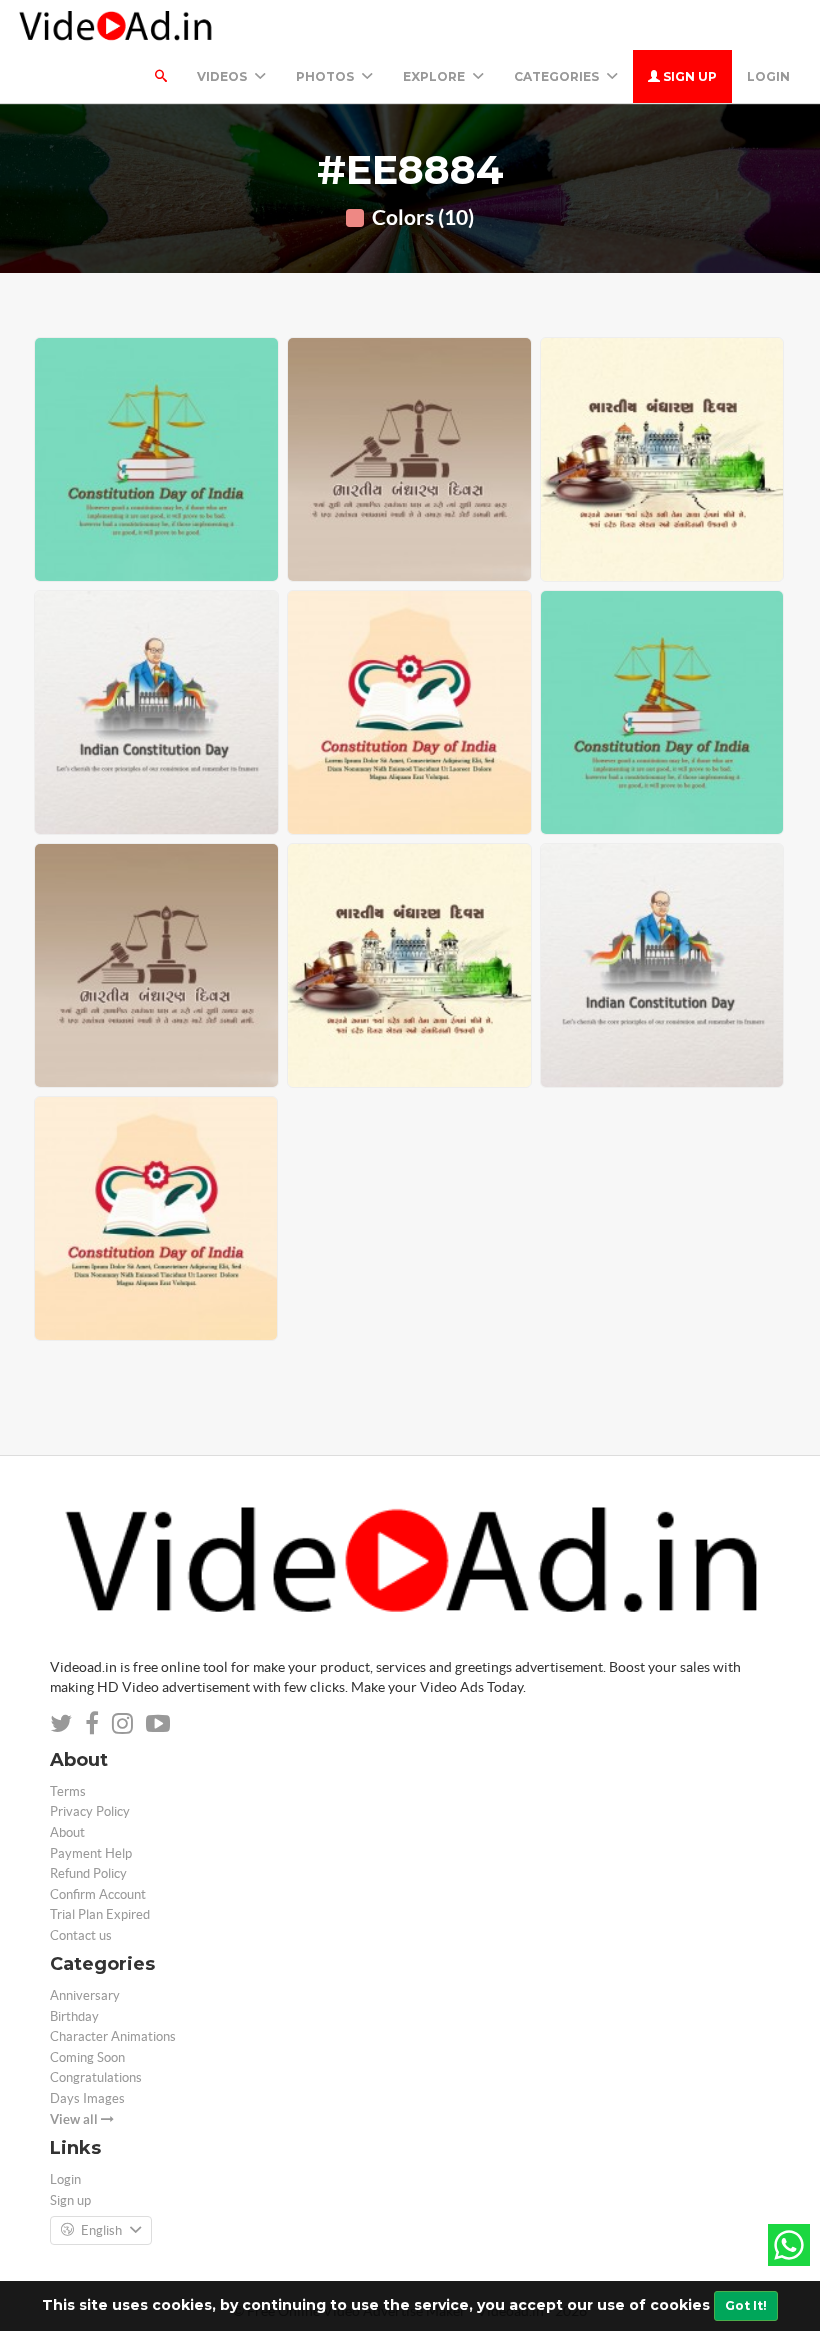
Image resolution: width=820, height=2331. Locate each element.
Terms (68, 1791)
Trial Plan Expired (100, 1914)
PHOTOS (326, 76)
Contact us (81, 1935)
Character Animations (113, 2036)
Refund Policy (88, 1873)
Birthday (74, 2016)
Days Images (87, 2098)
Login (768, 76)
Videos (223, 76)
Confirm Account (98, 1894)
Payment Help (91, 1853)
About (67, 1832)
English (101, 2230)
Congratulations (96, 2077)
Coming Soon (87, 2057)
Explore (435, 76)
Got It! (746, 2305)
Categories (558, 76)
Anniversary (85, 1995)
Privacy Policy (90, 1811)
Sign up (688, 76)
